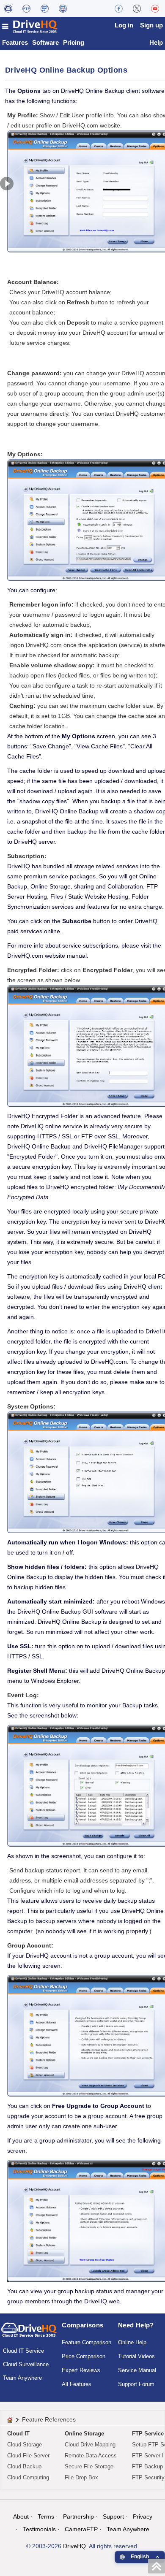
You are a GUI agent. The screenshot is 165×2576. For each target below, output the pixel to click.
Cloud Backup (24, 2466)
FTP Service (148, 2434)
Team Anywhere (22, 2378)
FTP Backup (147, 2466)
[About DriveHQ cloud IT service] (29, 2334)
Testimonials (39, 2529)
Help (156, 42)
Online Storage (84, 2434)
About (21, 2516)
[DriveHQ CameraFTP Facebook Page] (119, 8)
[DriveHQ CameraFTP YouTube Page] (155, 8)
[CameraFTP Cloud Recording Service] (45, 8)
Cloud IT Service (23, 2351)
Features (15, 42)
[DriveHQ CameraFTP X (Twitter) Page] (137, 8)
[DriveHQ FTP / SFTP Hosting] (26, 8)
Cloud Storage (25, 2445)
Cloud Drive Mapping (90, 2445)
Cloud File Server (28, 2455)
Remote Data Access (91, 2455)
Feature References (49, 2419)
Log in (124, 25)
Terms (46, 2516)
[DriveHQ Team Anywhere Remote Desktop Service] (63, 8)
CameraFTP (81, 2529)
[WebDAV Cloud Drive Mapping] (8, 8)
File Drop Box (81, 2477)
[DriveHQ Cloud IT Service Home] (30, 26)
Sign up (151, 25)
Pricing (74, 42)
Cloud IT (18, 2434)
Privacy (143, 2516)
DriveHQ (74, 2546)
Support (113, 2516)
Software (45, 42)
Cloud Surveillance (26, 2364)
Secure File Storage (89, 2466)
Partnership (78, 2516)
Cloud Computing (28, 2477)
